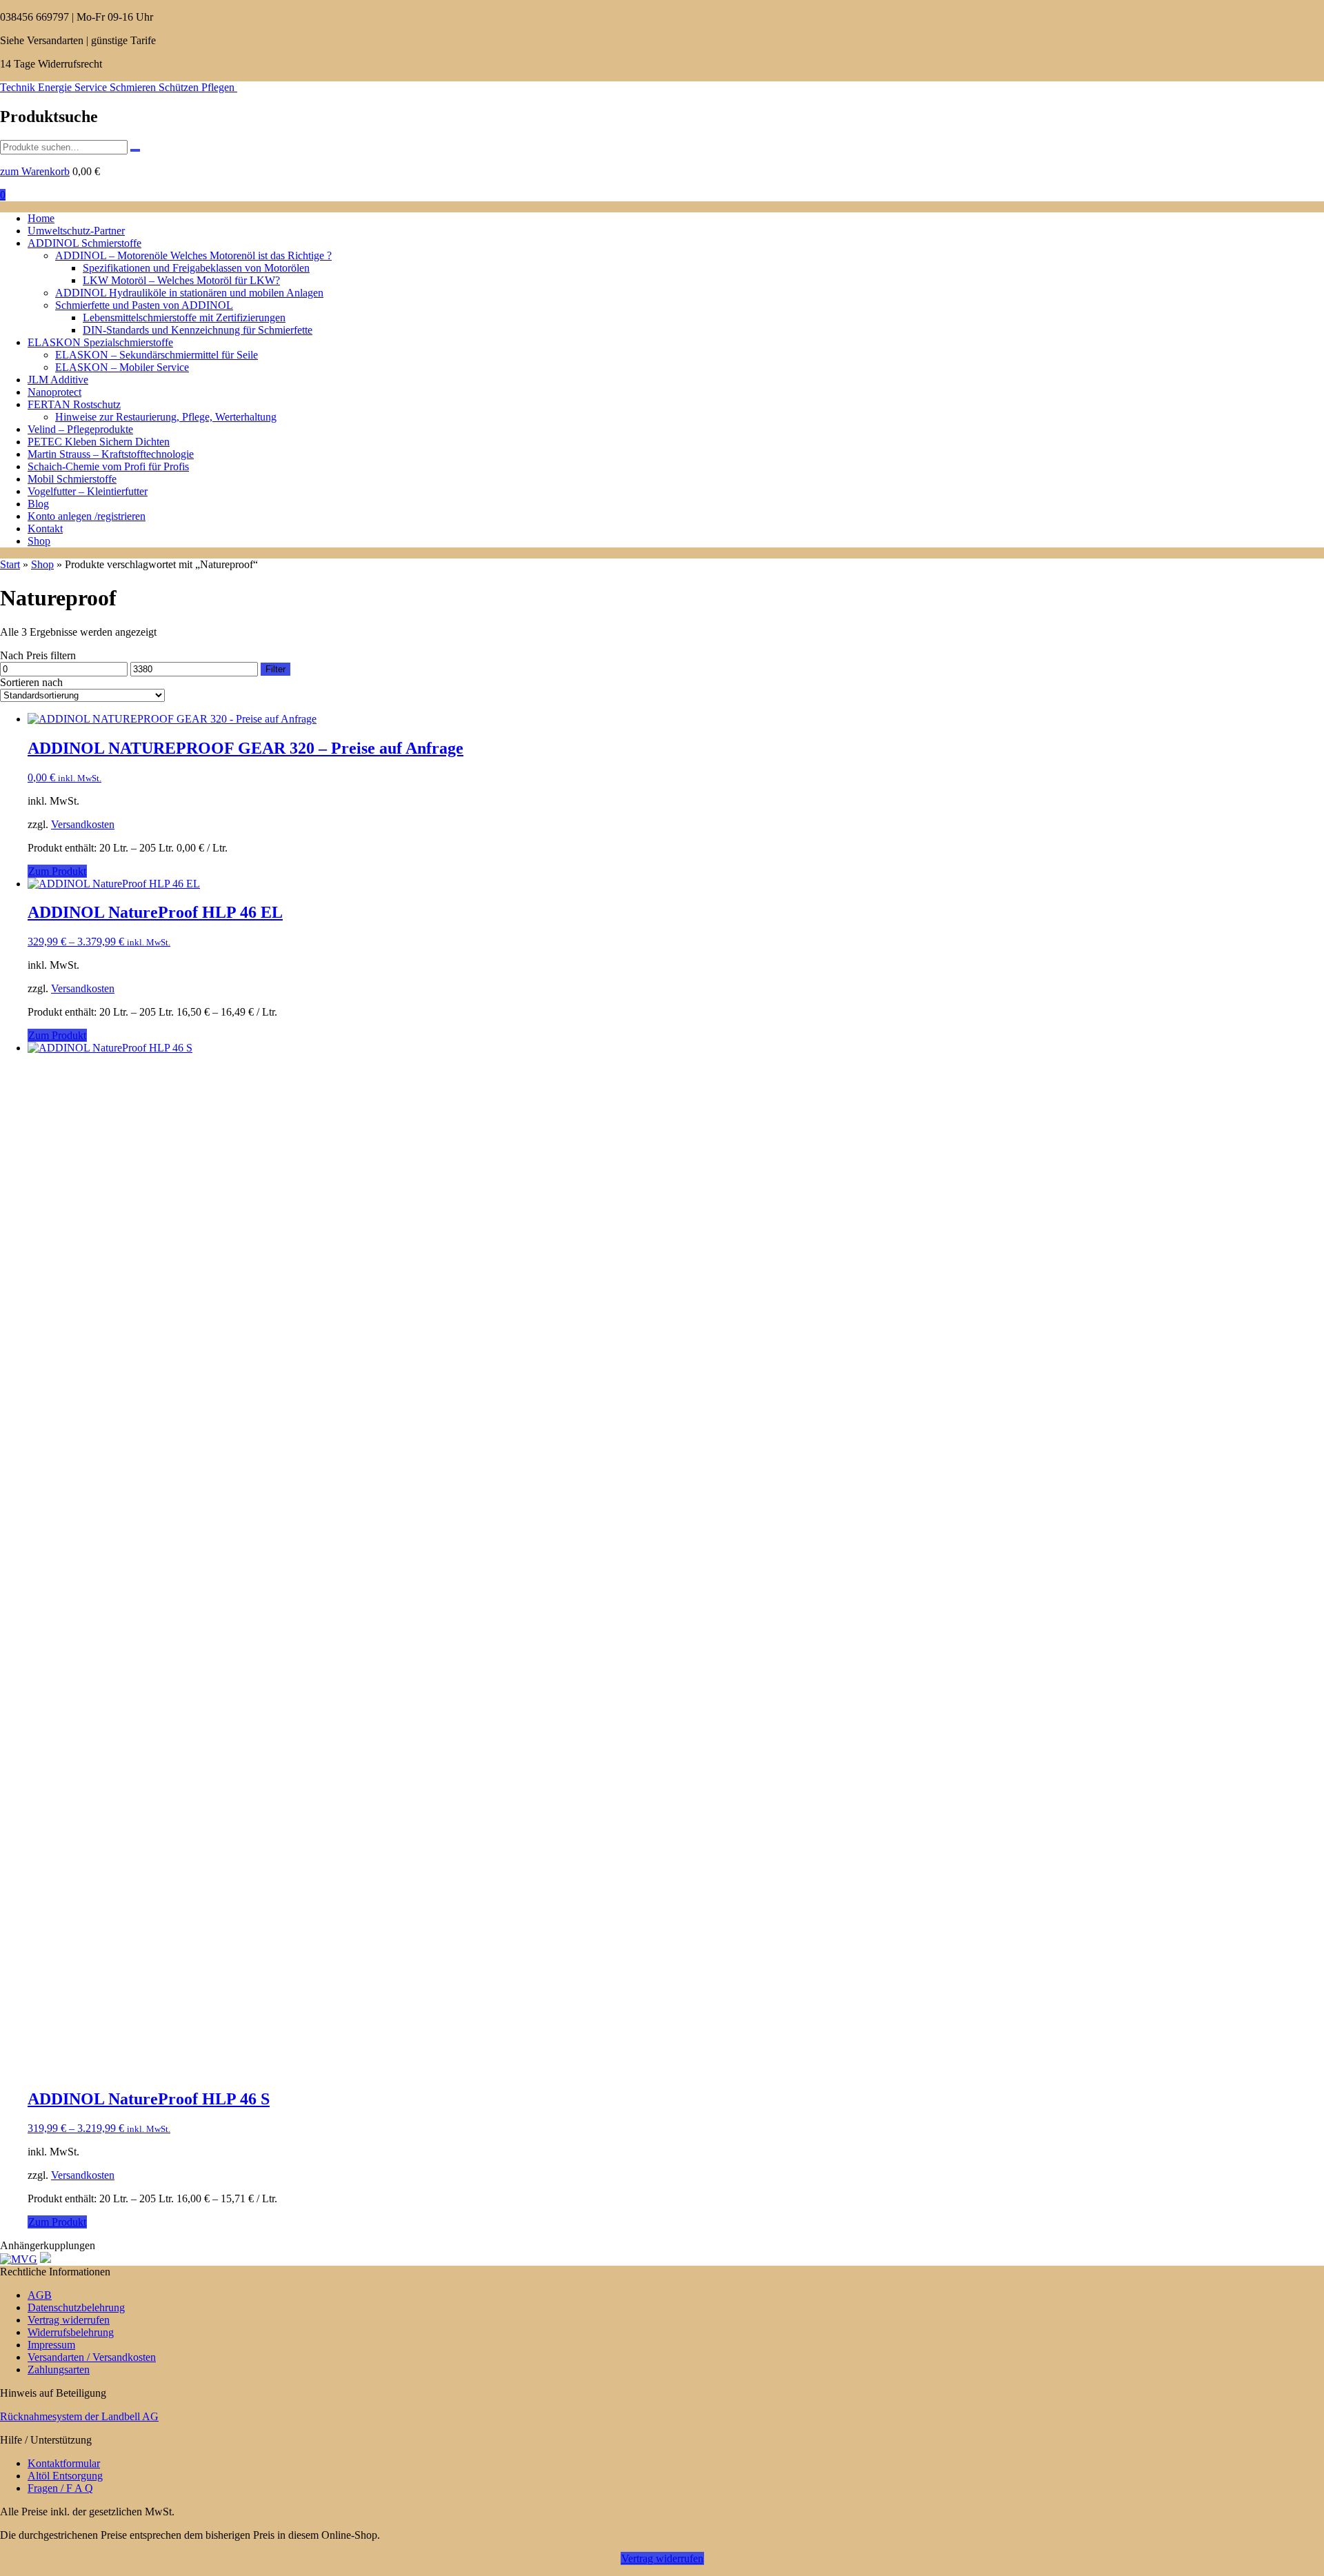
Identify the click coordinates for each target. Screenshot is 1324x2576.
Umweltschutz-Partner (76, 231)
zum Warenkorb (35, 171)
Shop (39, 541)
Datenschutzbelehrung (76, 2307)
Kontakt (45, 529)
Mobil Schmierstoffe (72, 479)
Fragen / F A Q (60, 2488)
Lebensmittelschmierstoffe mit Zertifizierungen (184, 318)
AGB (40, 2295)
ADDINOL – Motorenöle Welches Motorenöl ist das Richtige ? (193, 255)
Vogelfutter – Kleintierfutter (88, 491)
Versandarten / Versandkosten (92, 2357)
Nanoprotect (54, 392)
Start (10, 564)
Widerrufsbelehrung (71, 2332)
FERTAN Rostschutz (74, 404)
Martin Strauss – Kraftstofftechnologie (111, 454)
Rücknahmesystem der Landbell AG (79, 2416)
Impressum (51, 2345)
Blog (38, 504)
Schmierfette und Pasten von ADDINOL (144, 305)
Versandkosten (83, 824)
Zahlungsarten (59, 2369)
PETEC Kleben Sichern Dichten (99, 442)
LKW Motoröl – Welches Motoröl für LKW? (181, 280)
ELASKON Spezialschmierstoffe (100, 342)
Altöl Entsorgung (65, 2476)
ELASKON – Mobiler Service (122, 367)
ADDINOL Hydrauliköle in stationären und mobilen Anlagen (189, 293)
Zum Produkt (57, 871)
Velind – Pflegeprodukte (80, 429)
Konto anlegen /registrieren (87, 516)
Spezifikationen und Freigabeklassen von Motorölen (196, 268)
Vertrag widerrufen (69, 2320)
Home (41, 218)
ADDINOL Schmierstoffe (84, 243)
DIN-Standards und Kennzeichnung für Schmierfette (198, 330)
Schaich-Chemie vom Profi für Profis (108, 466)
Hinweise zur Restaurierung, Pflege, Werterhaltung (166, 417)
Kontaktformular (64, 2463)
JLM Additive (58, 380)
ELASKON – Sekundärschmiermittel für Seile (157, 355)
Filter (275, 669)
